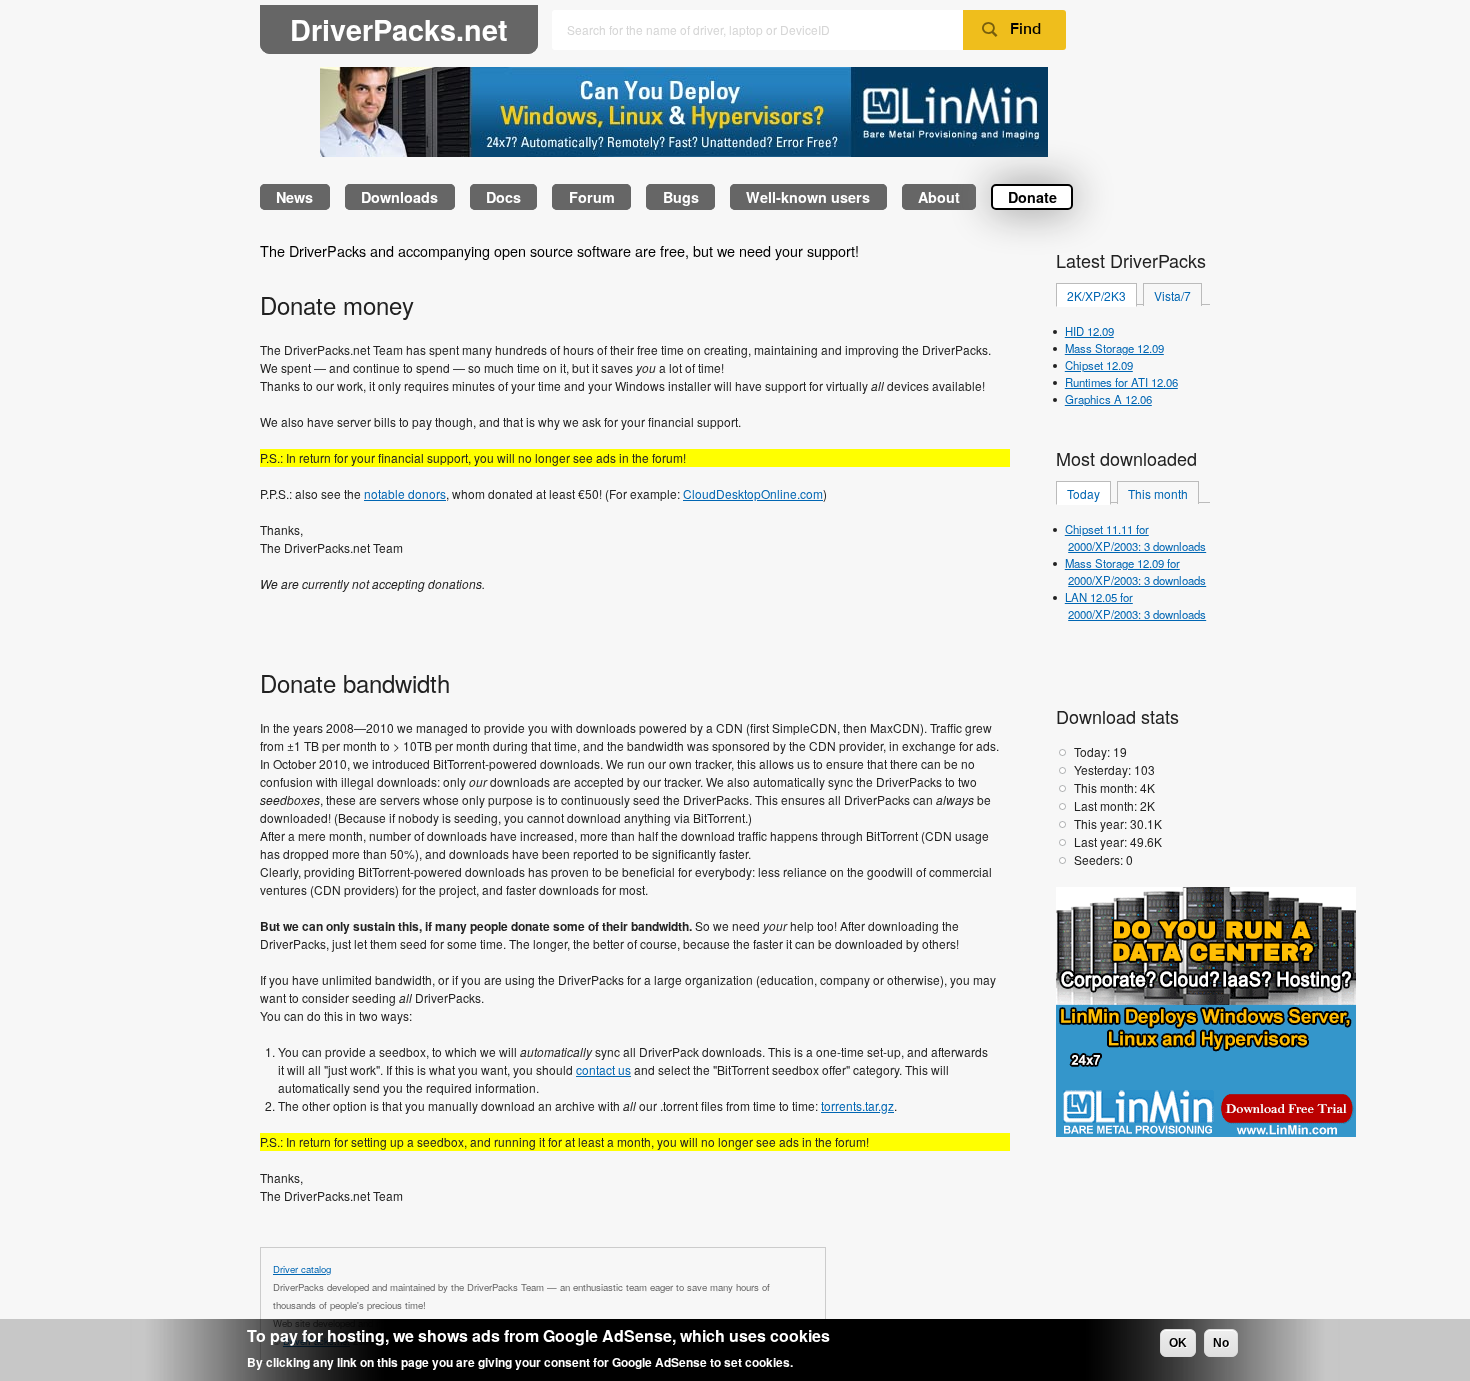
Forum (592, 197)
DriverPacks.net (399, 29)
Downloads (399, 197)
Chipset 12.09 (1099, 365)
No (1221, 1343)
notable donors (405, 493)
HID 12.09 (1089, 331)
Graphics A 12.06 (1108, 399)
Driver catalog (302, 1269)
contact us (603, 1069)
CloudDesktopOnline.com (753, 493)
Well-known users (808, 197)
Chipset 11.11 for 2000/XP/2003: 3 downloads (1135, 537)
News (294, 197)
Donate (1032, 197)
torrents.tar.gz (857, 1105)
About (939, 197)
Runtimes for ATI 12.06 (1121, 382)
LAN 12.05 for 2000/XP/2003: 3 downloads (1135, 605)
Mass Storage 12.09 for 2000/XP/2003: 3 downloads (1135, 571)
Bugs (681, 197)
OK (1178, 1343)
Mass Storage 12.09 (1114, 348)
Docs (503, 197)
